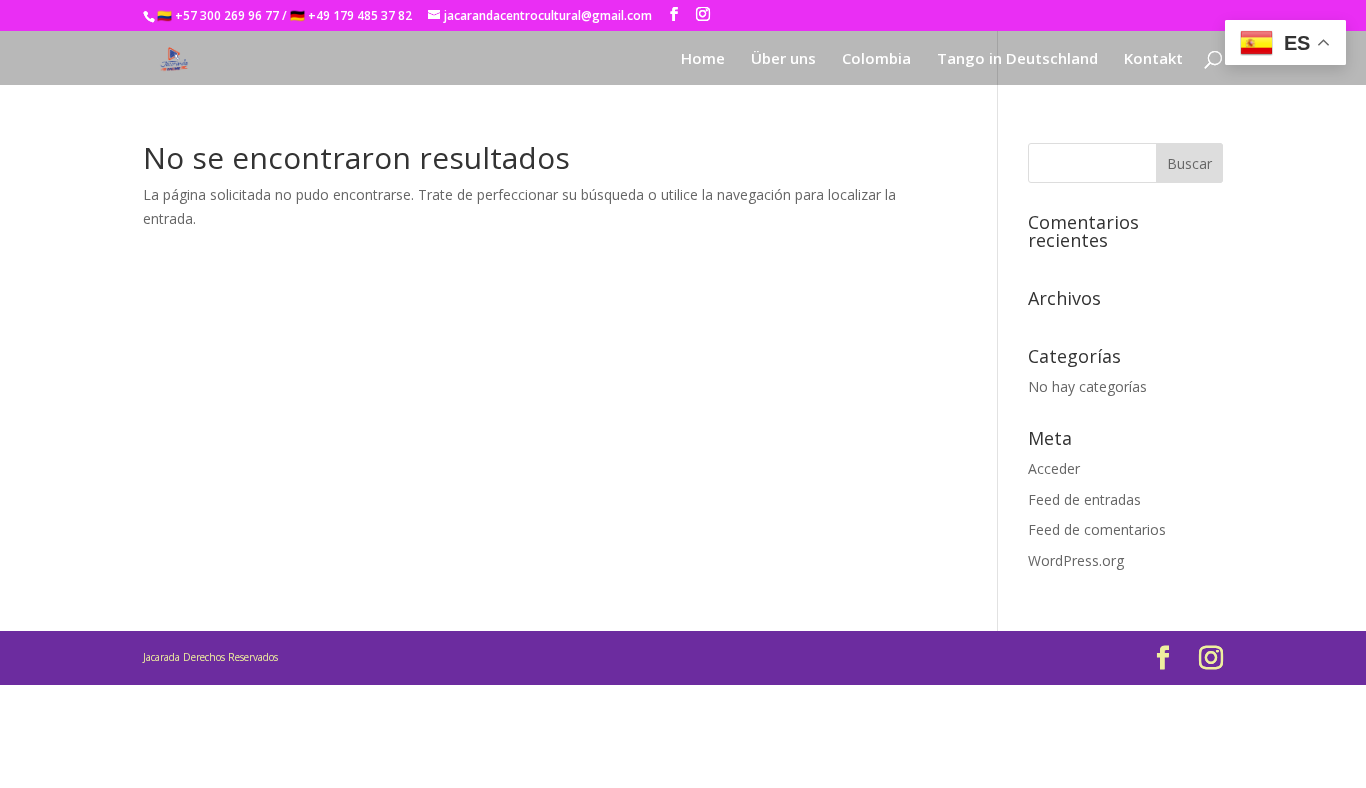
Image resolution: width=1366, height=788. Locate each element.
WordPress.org (1076, 560)
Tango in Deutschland (1017, 59)
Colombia (876, 59)
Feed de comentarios (1097, 529)
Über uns (783, 59)
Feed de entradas (1084, 499)
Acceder (1054, 468)
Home (703, 59)
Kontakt (1153, 59)
